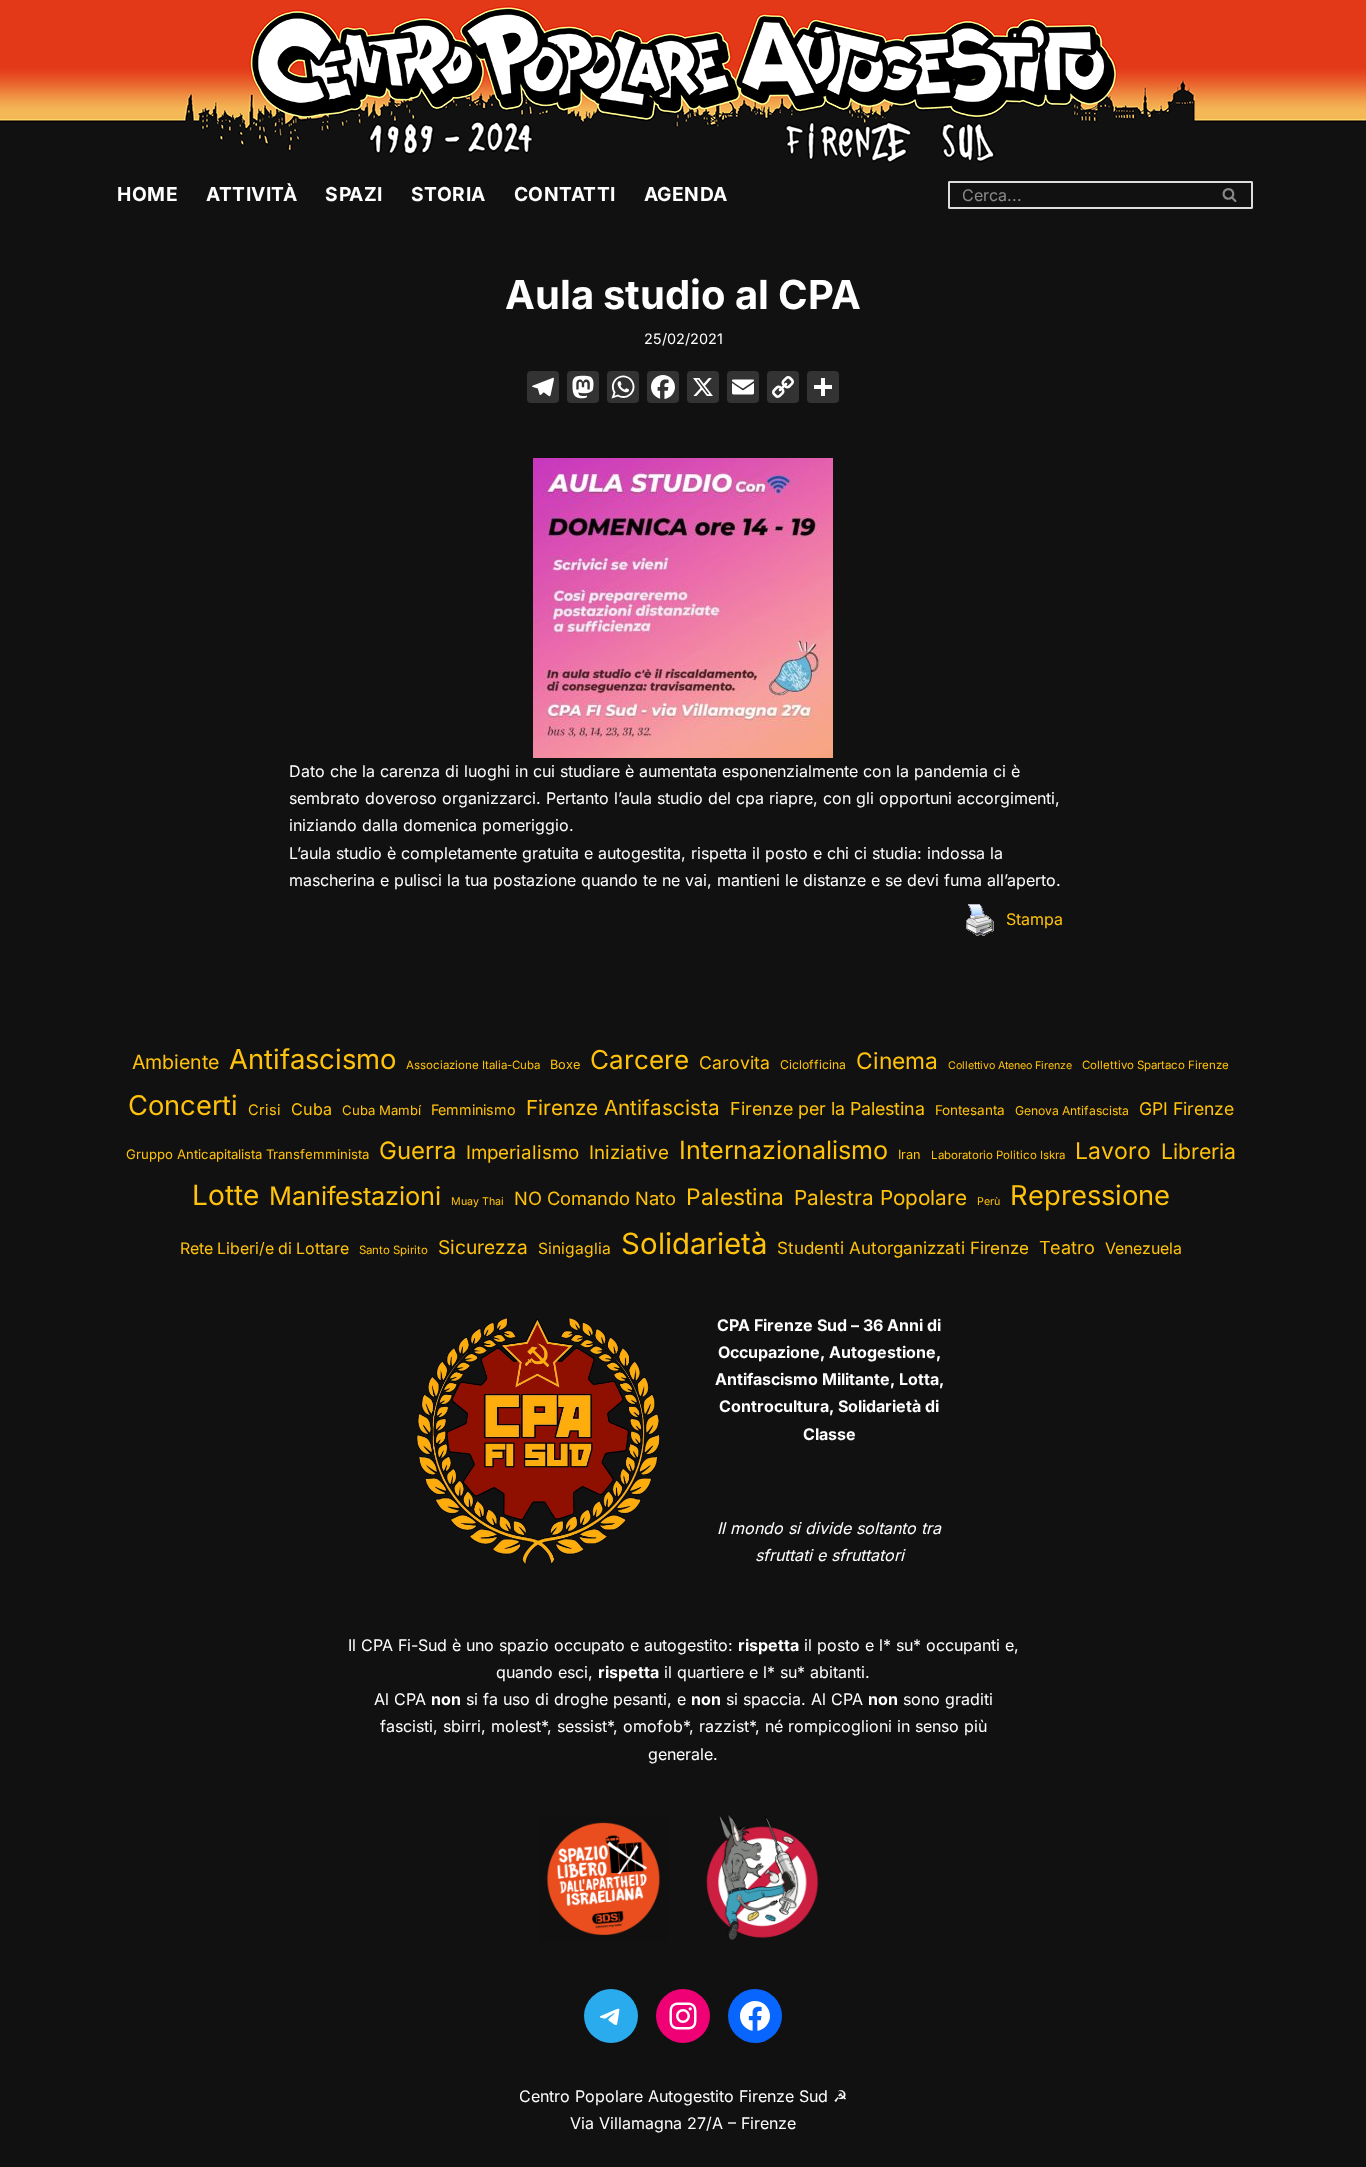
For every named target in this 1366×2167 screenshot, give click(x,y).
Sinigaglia (574, 1248)
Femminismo (473, 1109)
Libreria (1198, 1151)
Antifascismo (312, 1059)
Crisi (264, 1110)
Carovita (734, 1062)
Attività (251, 194)
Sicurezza (483, 1247)
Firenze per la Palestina (827, 1108)
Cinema (897, 1060)
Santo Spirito (393, 1250)
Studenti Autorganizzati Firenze (903, 1248)
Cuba (311, 1109)
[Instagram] (683, 2016)
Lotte (225, 1195)
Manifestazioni (355, 1195)
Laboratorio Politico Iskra (998, 1155)
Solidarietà (694, 1243)
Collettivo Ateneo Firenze (1010, 1065)
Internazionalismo (783, 1150)
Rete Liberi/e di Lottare (264, 1248)
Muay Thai (477, 1201)
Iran (909, 1154)
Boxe (565, 1064)
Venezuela (1143, 1248)
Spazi (354, 194)
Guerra (417, 1150)
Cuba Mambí (381, 1110)
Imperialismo (522, 1152)
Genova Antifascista (1072, 1110)
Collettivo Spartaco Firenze (1155, 1065)
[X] (703, 389)
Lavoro (1113, 1151)
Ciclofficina (813, 1064)
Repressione (1090, 1195)
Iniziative (629, 1152)
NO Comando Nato (595, 1198)
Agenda (686, 194)
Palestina (735, 1196)
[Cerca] (1230, 195)
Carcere (639, 1059)
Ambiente (175, 1062)
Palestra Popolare (880, 1197)
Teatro (1067, 1247)
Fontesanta (970, 1110)
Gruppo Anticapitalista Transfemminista (247, 1154)
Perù (988, 1201)
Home (147, 194)
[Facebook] (663, 389)
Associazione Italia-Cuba (473, 1065)
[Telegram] (611, 2016)
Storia (448, 194)
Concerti (183, 1105)
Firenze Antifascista (623, 1107)
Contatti (565, 194)
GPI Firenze (1186, 1108)
